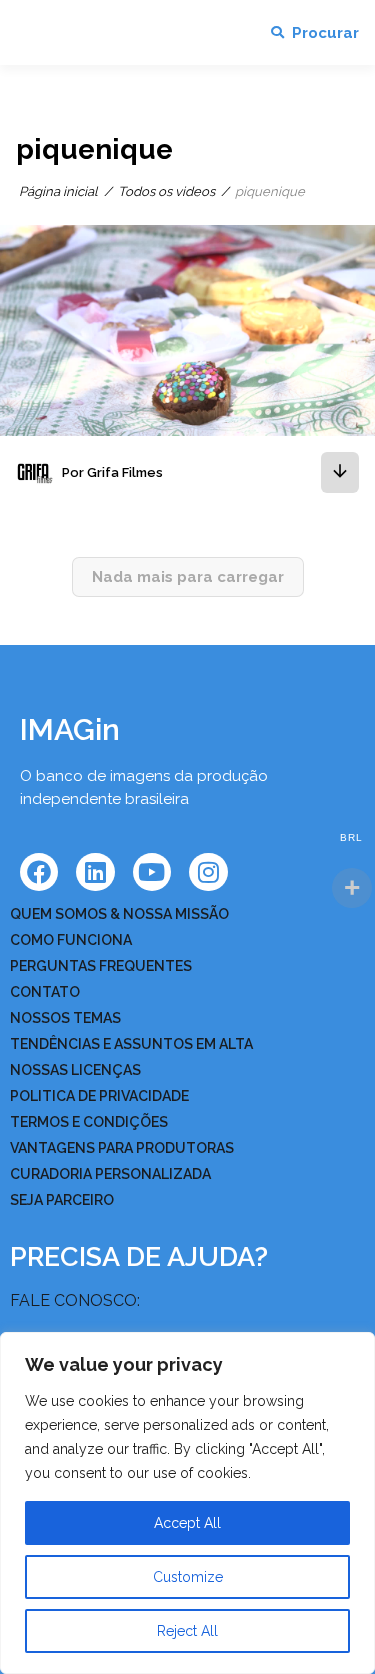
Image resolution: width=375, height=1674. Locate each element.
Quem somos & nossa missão (119, 914)
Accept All (187, 1523)
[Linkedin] (95, 872)
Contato (45, 992)
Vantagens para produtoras (122, 1148)
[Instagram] (208, 872)
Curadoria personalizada (110, 1174)
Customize (188, 1577)
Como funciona (71, 940)
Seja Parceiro (62, 1200)
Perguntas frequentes (101, 966)
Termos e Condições (89, 1122)
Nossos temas (65, 1018)
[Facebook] (39, 872)
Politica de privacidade (99, 1096)
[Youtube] (152, 872)
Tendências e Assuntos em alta (131, 1044)
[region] (187, 1503)
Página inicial (58, 191)
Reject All (187, 1631)
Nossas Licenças (75, 1070)
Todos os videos (166, 191)
